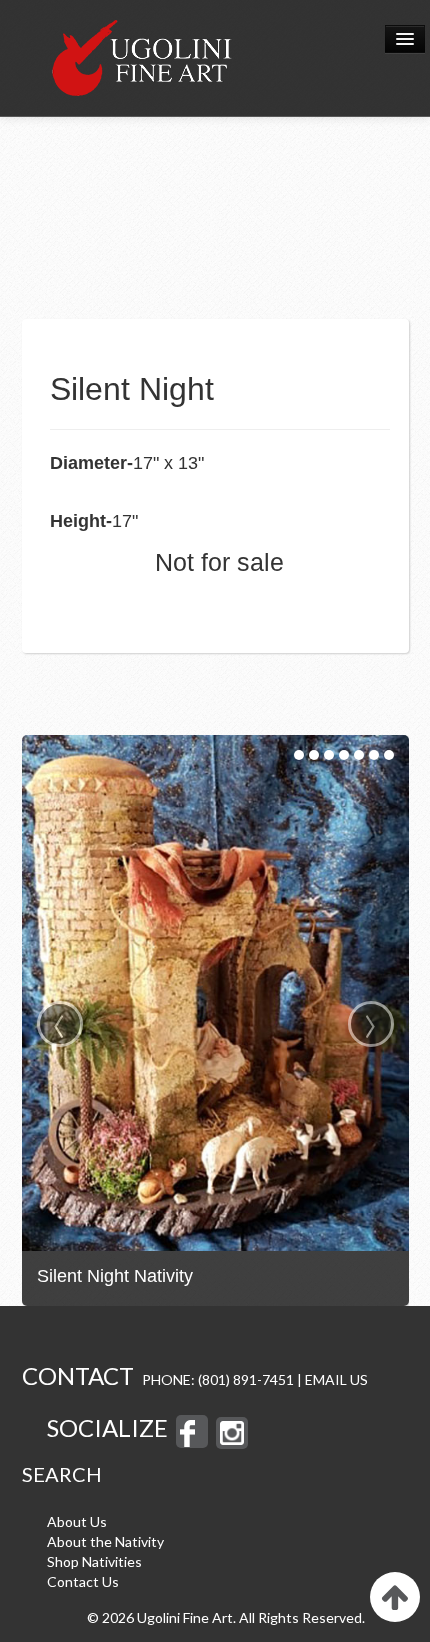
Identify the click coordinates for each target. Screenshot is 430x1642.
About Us (77, 1521)
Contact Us (83, 1581)
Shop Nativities (94, 1561)
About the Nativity (105, 1541)
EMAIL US (336, 1379)
